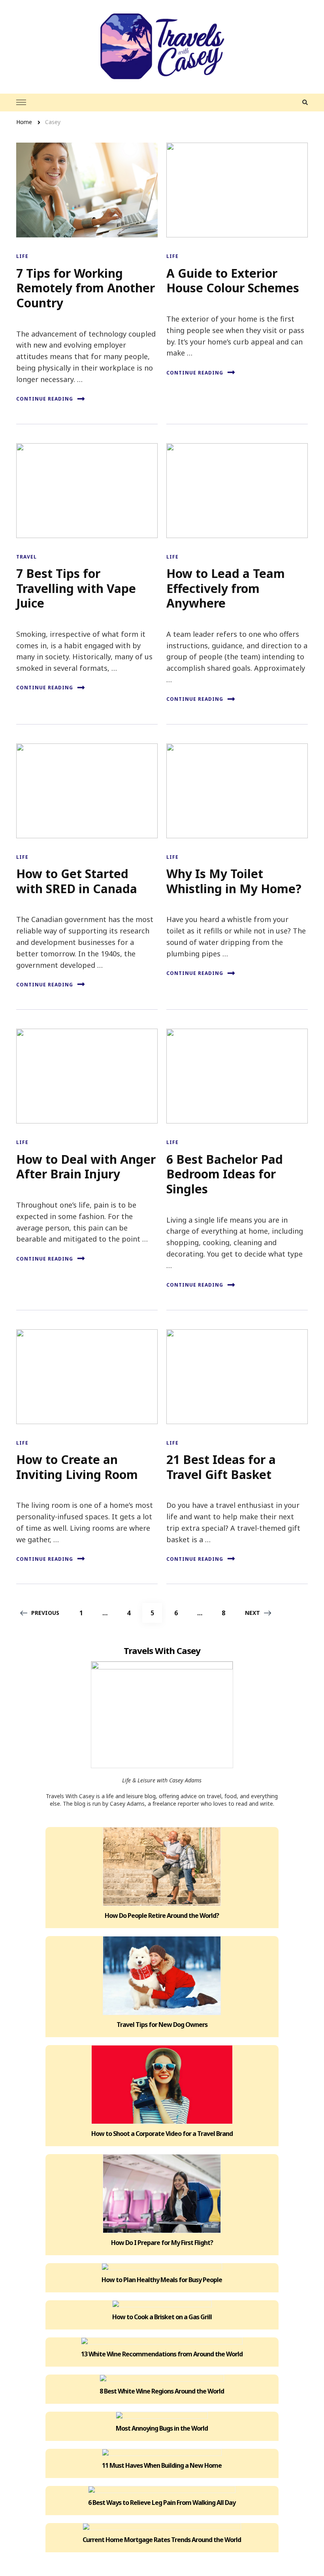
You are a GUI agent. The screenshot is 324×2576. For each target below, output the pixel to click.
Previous (45, 1613)
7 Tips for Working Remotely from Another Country (86, 288)
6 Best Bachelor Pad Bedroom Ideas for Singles (225, 1174)
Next (252, 1613)
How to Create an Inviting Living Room (77, 1467)
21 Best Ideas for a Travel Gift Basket (221, 1467)
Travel (26, 557)
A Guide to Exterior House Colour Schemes (233, 281)
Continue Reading (45, 399)
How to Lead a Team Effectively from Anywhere (226, 588)
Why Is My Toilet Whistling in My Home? (234, 881)
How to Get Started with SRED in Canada (77, 881)
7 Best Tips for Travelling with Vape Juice (76, 588)
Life (22, 256)
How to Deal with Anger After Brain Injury (86, 1167)
